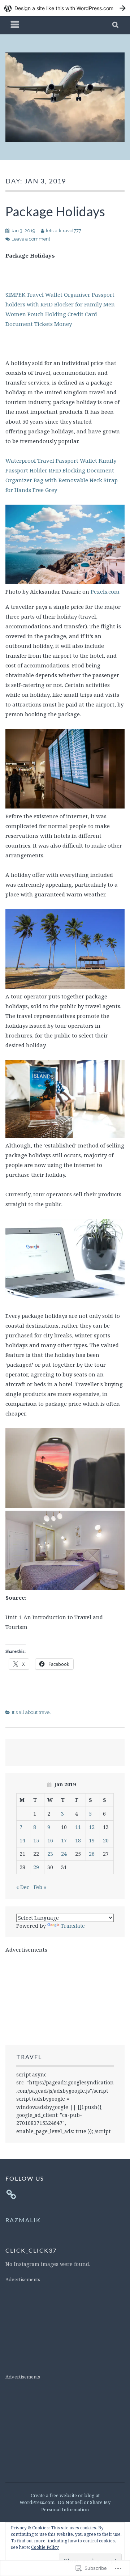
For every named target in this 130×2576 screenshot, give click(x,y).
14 (22, 1840)
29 (36, 1867)
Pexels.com (105, 591)
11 (78, 1827)
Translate (73, 1926)
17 (64, 1840)
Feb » (40, 1887)
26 (92, 1854)
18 (78, 1840)
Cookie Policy (45, 2547)
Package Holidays (55, 211)
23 (50, 1854)
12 (92, 1827)
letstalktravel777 (64, 231)
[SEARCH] (116, 25)
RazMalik (23, 2220)
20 (106, 1840)
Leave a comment (31, 239)
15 (36, 1840)
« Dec (23, 1887)
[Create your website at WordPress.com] (65, 8)
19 (92, 1840)
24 (64, 1854)
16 (50, 1840)
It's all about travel (31, 1712)
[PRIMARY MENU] (15, 25)
